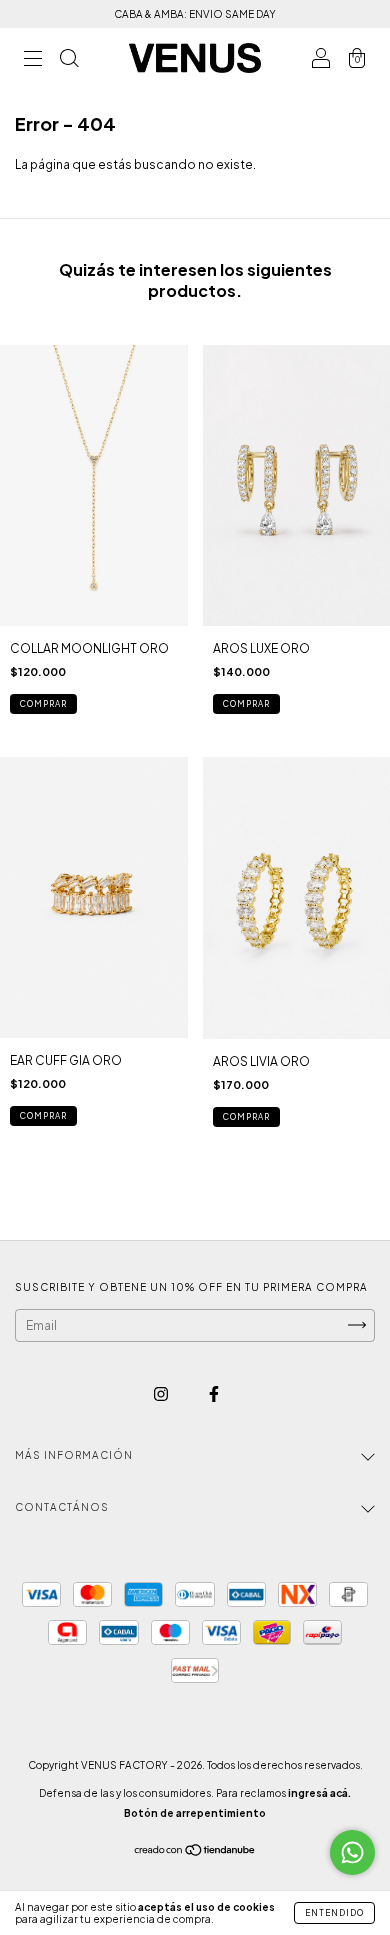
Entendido (334, 1913)
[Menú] (33, 60)
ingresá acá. (319, 1793)
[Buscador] (69, 60)
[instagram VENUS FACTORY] (162, 1393)
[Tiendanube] (195, 1852)
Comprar (43, 1116)
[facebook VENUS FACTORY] (214, 1393)
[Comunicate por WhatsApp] (352, 1852)
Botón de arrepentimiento (195, 1813)
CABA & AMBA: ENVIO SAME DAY (195, 14)
